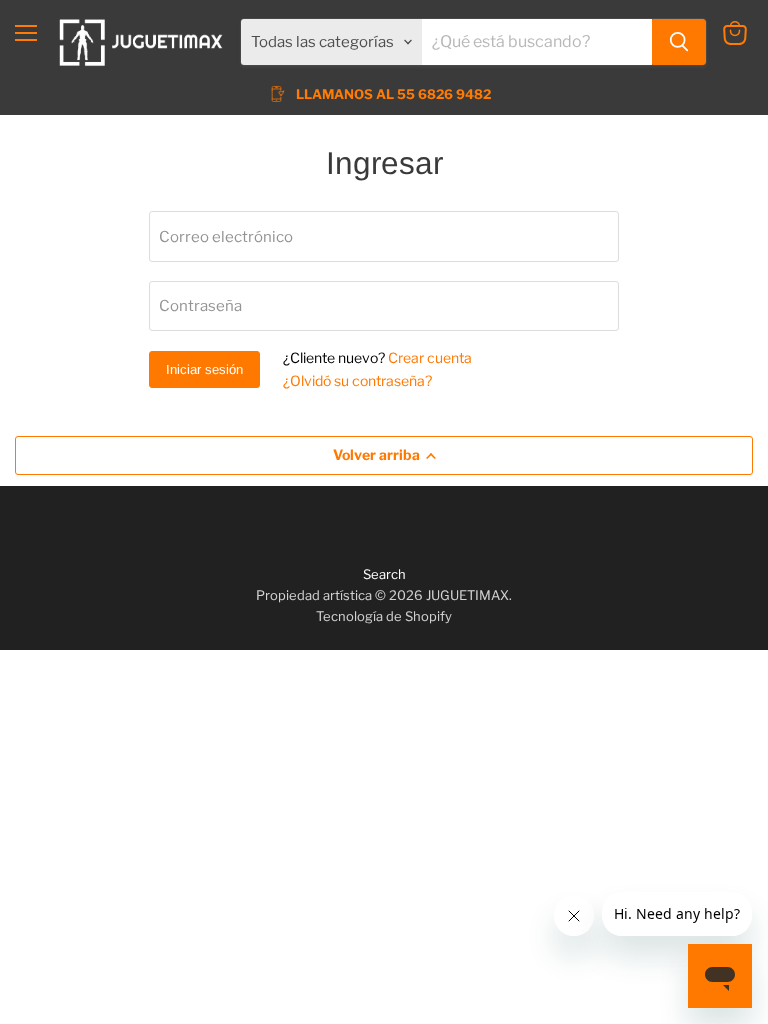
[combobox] (537, 42)
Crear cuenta (430, 357)
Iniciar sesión (204, 369)
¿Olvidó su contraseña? (357, 380)
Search (384, 574)
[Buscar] (679, 42)
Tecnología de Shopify (384, 616)
